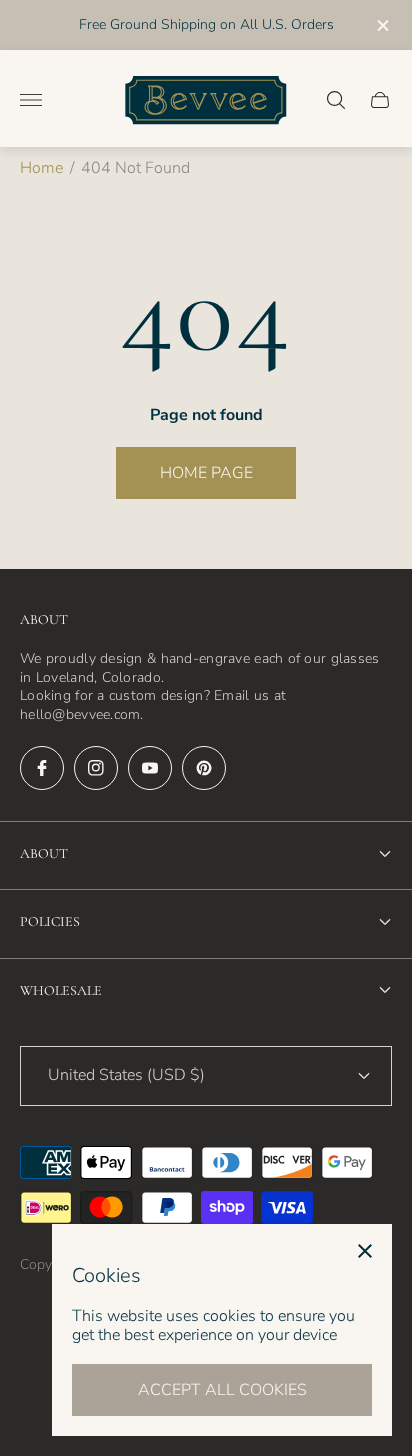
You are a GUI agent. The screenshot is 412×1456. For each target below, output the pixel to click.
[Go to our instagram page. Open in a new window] (96, 768)
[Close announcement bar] (381, 25)
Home (41, 168)
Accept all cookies (222, 1390)
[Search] (336, 100)
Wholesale (61, 990)
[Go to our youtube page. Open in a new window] (150, 768)
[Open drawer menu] (31, 100)
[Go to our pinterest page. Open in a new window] (204, 768)
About (44, 853)
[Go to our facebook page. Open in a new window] (42, 768)
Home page (206, 473)
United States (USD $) (126, 1075)
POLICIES (50, 921)
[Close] (365, 1251)
